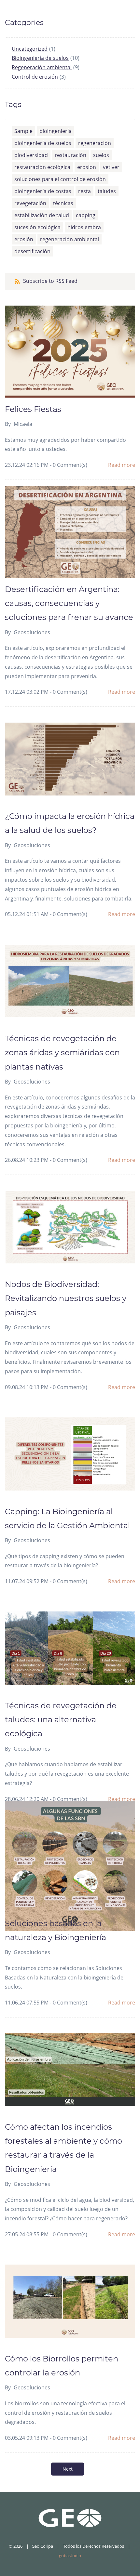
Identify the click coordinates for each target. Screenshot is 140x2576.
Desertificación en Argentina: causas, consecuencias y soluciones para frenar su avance (69, 603)
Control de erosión (35, 77)
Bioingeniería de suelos (40, 58)
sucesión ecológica (37, 227)
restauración (70, 155)
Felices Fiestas (33, 409)
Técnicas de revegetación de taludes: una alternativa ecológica (61, 1720)
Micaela (23, 424)
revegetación (30, 203)
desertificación (32, 251)
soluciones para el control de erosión (60, 179)
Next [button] (68, 2469)
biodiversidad (31, 155)
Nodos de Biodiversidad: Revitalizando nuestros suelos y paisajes (66, 1298)
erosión (24, 239)
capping (86, 215)
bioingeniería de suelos (43, 143)
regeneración (95, 143)
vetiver (111, 167)
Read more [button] (122, 465)
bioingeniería (56, 131)
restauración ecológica (42, 167)
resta (84, 191)
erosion (87, 167)
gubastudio (70, 2556)
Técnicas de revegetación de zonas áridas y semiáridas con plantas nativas (62, 1052)
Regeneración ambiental (42, 67)
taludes (107, 191)
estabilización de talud (42, 215)
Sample (23, 131)
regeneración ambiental (70, 239)
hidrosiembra (84, 227)
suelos (101, 155)
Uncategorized (30, 49)
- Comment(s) (69, 465)
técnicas (63, 203)
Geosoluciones (32, 632)
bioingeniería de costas (43, 191)
